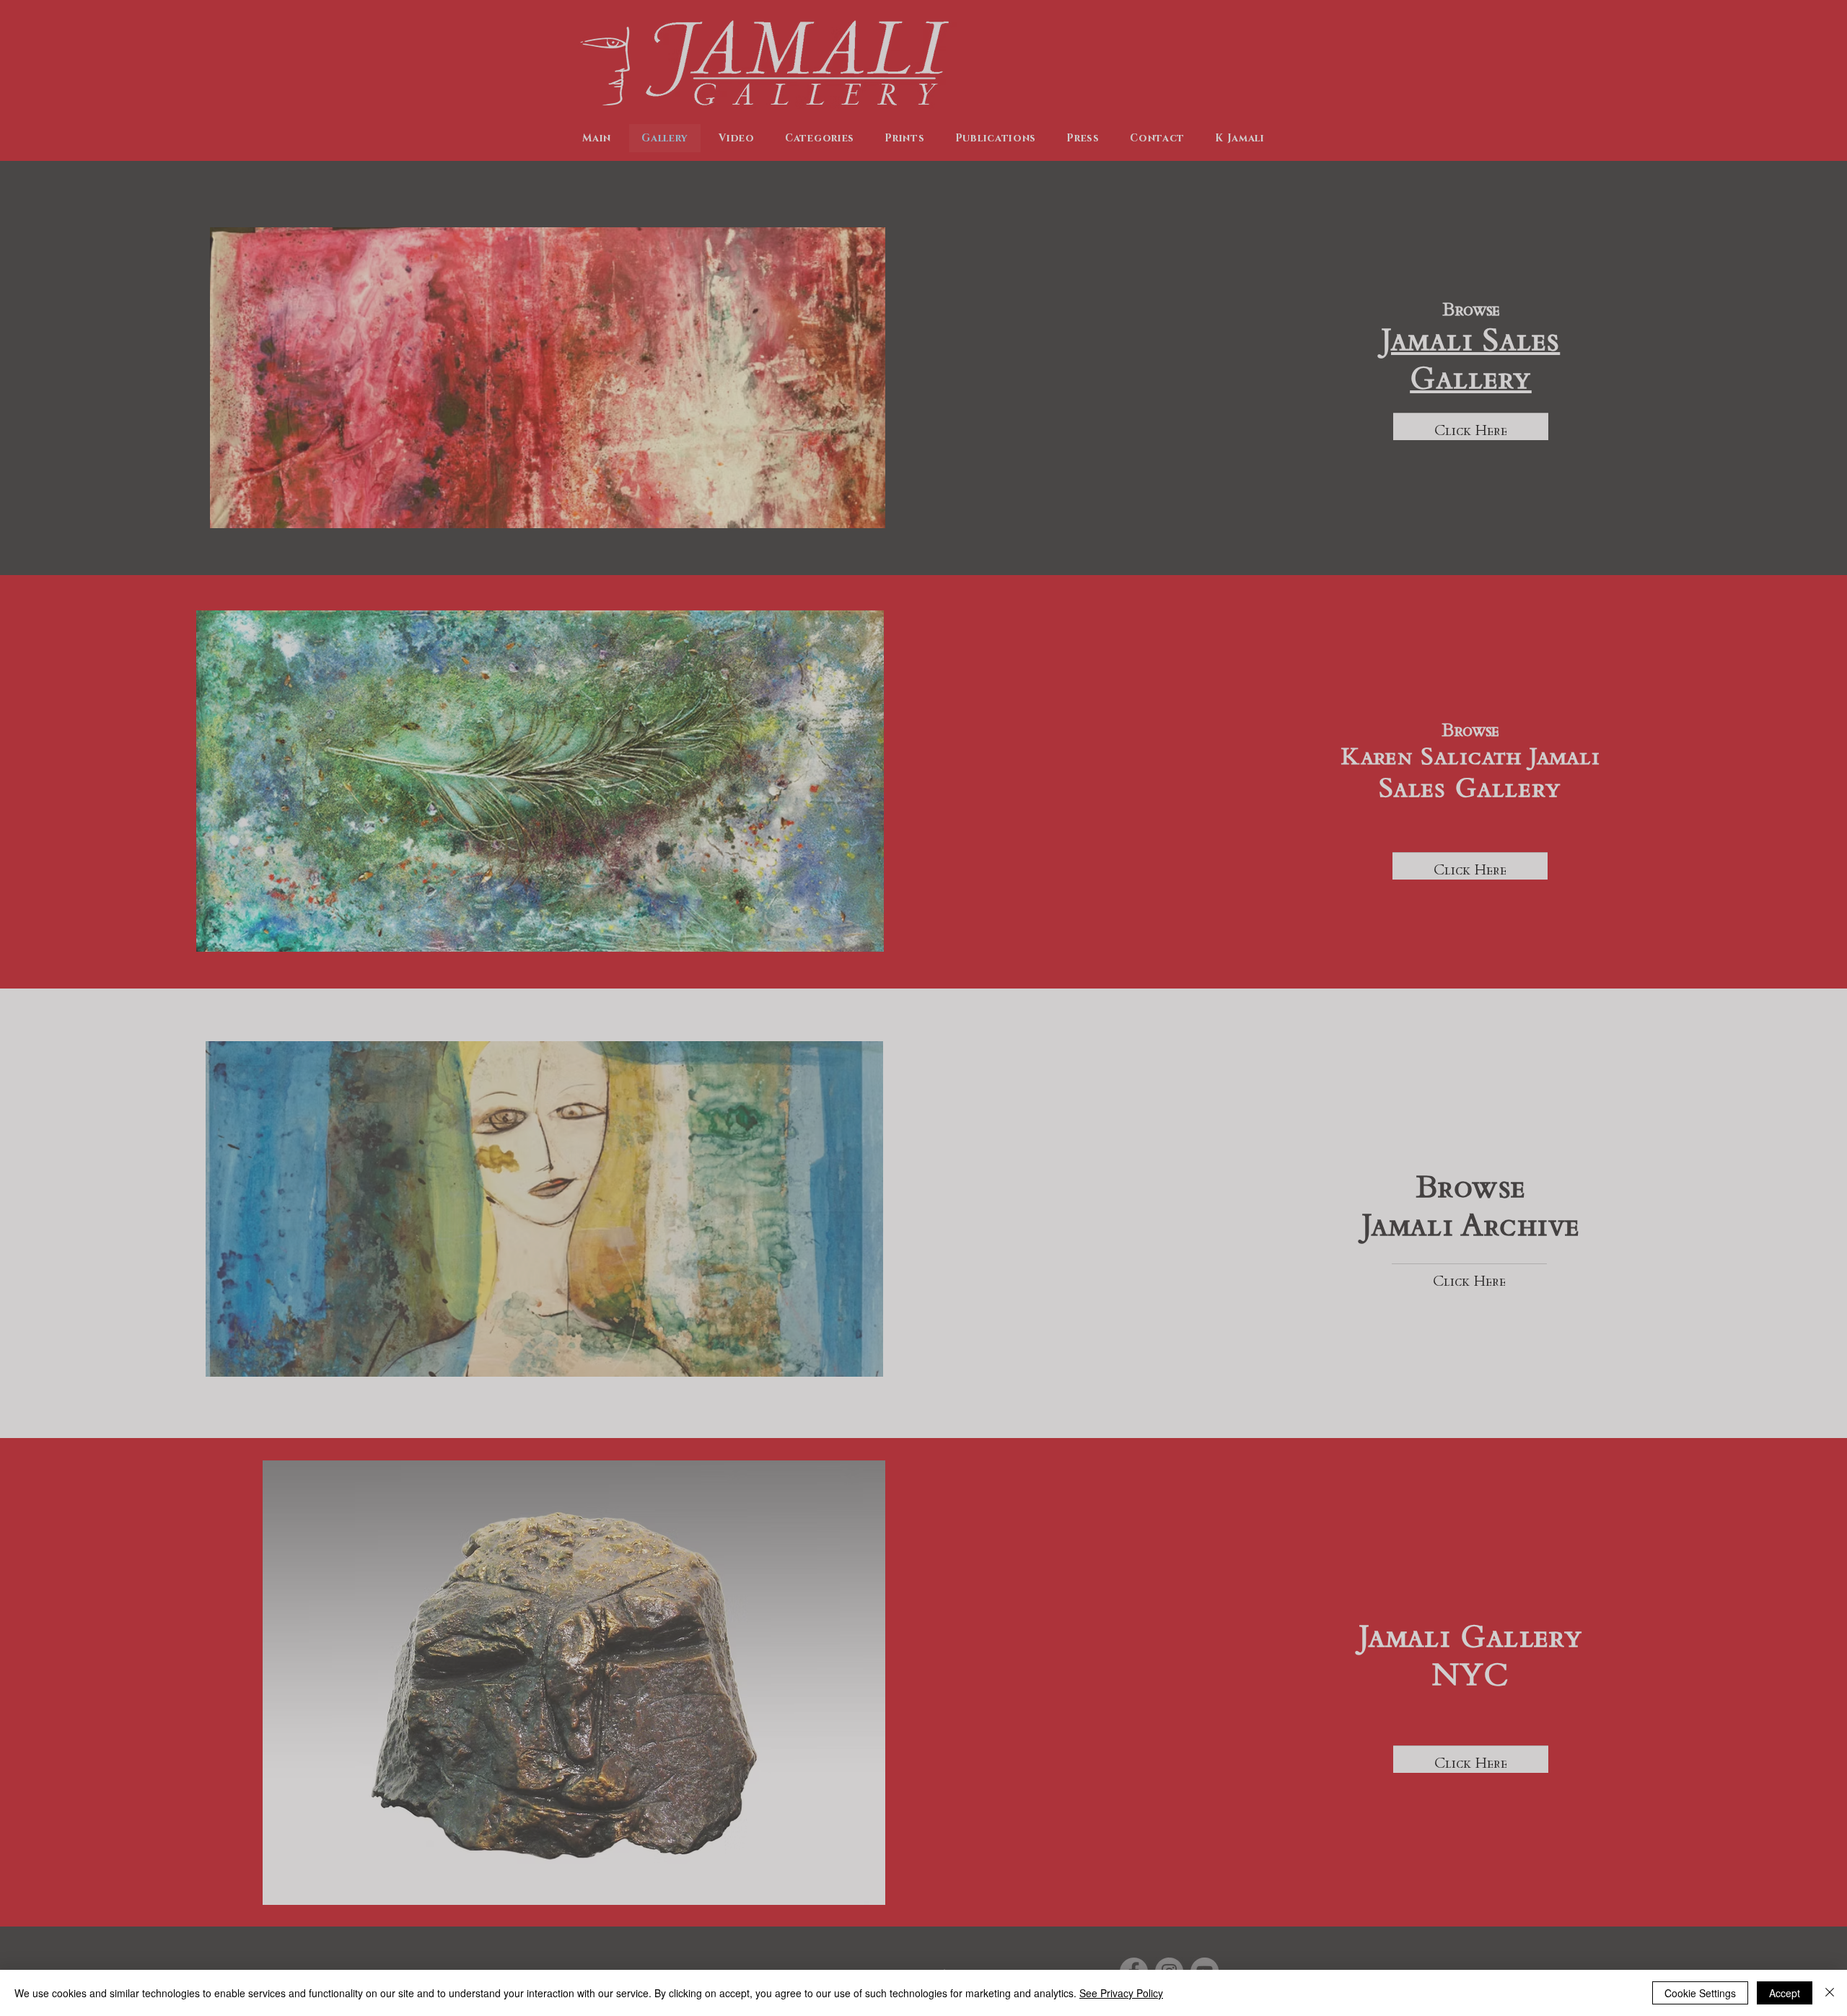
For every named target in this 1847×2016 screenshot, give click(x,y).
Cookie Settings (1700, 1993)
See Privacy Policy (1121, 1993)
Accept (1785, 1993)
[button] (1244, 1861)
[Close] (1830, 1993)
